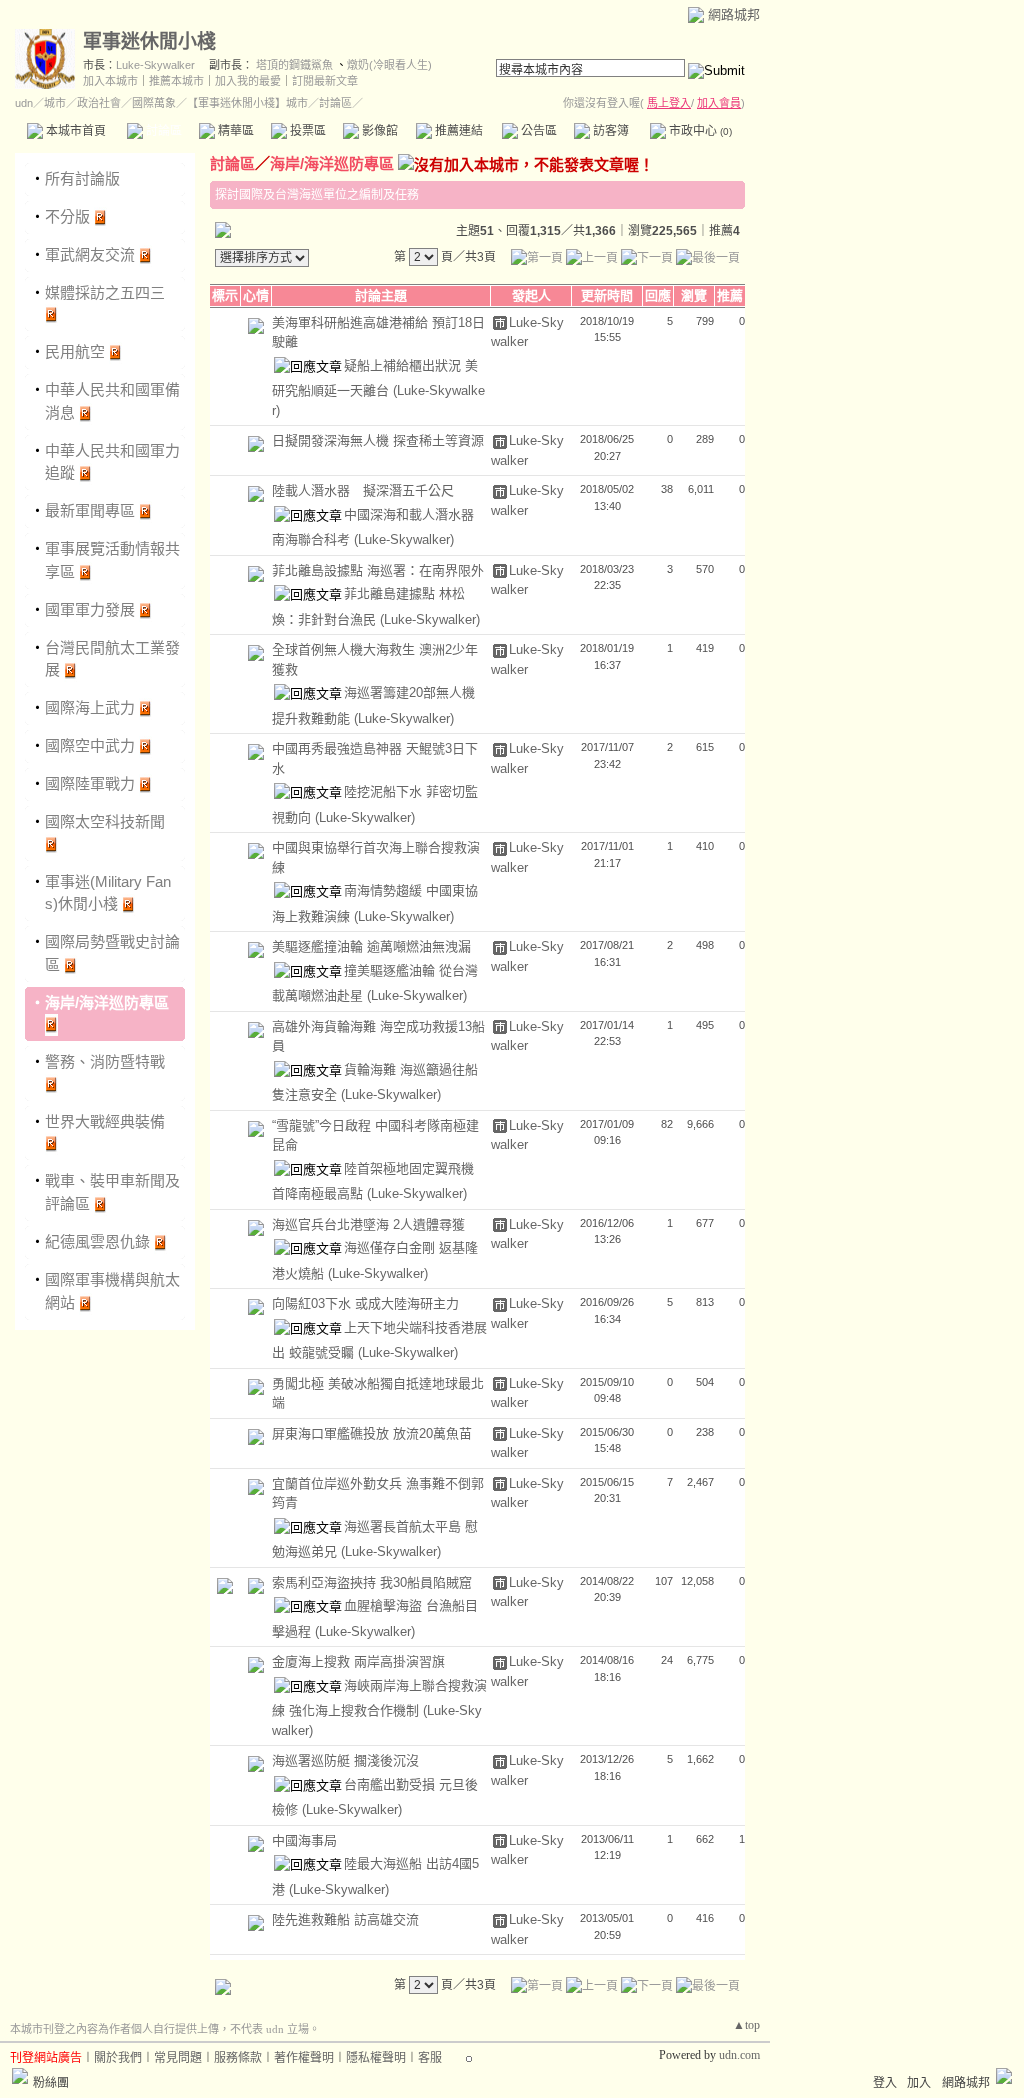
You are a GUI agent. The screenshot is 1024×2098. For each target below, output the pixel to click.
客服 (430, 2058)
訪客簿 (609, 131)
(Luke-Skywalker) (404, 539)
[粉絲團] (20, 2076)
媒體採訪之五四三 (105, 292)
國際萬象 (154, 103)
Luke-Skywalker (155, 65)
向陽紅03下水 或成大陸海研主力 (365, 1303)
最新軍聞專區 (90, 510)
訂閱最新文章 (325, 81)
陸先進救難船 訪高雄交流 (345, 1919)
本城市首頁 (74, 131)
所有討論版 (82, 178)
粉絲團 (51, 2083)
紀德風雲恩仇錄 (97, 1241)
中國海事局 (304, 1840)
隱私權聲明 (376, 2058)
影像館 (378, 131)
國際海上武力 (90, 707)
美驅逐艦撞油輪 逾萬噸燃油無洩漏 (371, 946)
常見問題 (178, 2058)
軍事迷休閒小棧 (149, 41)
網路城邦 (734, 14)
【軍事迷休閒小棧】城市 (247, 103)
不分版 (67, 216)
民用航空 (75, 351)
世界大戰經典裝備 (105, 1121)
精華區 (234, 131)
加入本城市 (110, 81)
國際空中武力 (90, 745)
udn (24, 103)
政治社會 (99, 103)
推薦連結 (457, 131)
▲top (746, 2025)
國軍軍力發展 (90, 609)
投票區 (306, 131)
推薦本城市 (176, 81)
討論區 (162, 131)
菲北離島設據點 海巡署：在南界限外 (378, 570)
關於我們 (118, 2058)
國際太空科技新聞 (105, 821)
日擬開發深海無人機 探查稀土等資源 (378, 440)
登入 (885, 2083)
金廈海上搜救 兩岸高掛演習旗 (358, 1661)
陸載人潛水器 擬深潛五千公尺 (363, 490)
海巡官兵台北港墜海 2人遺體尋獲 (368, 1224)
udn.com (739, 2055)
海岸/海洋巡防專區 (107, 1002)
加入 (919, 2083)
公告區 (537, 131)
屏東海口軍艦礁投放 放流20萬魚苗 (372, 1433)
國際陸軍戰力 (90, 783)
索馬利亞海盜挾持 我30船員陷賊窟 (372, 1582)
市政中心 (699, 131)
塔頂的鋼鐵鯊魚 (294, 65)
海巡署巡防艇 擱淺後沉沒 (345, 1760)
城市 (55, 103)
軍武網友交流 (90, 254)
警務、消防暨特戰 (105, 1061)
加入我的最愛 (248, 81)
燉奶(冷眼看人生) (389, 65)
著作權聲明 (304, 2058)
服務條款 (238, 2058)
